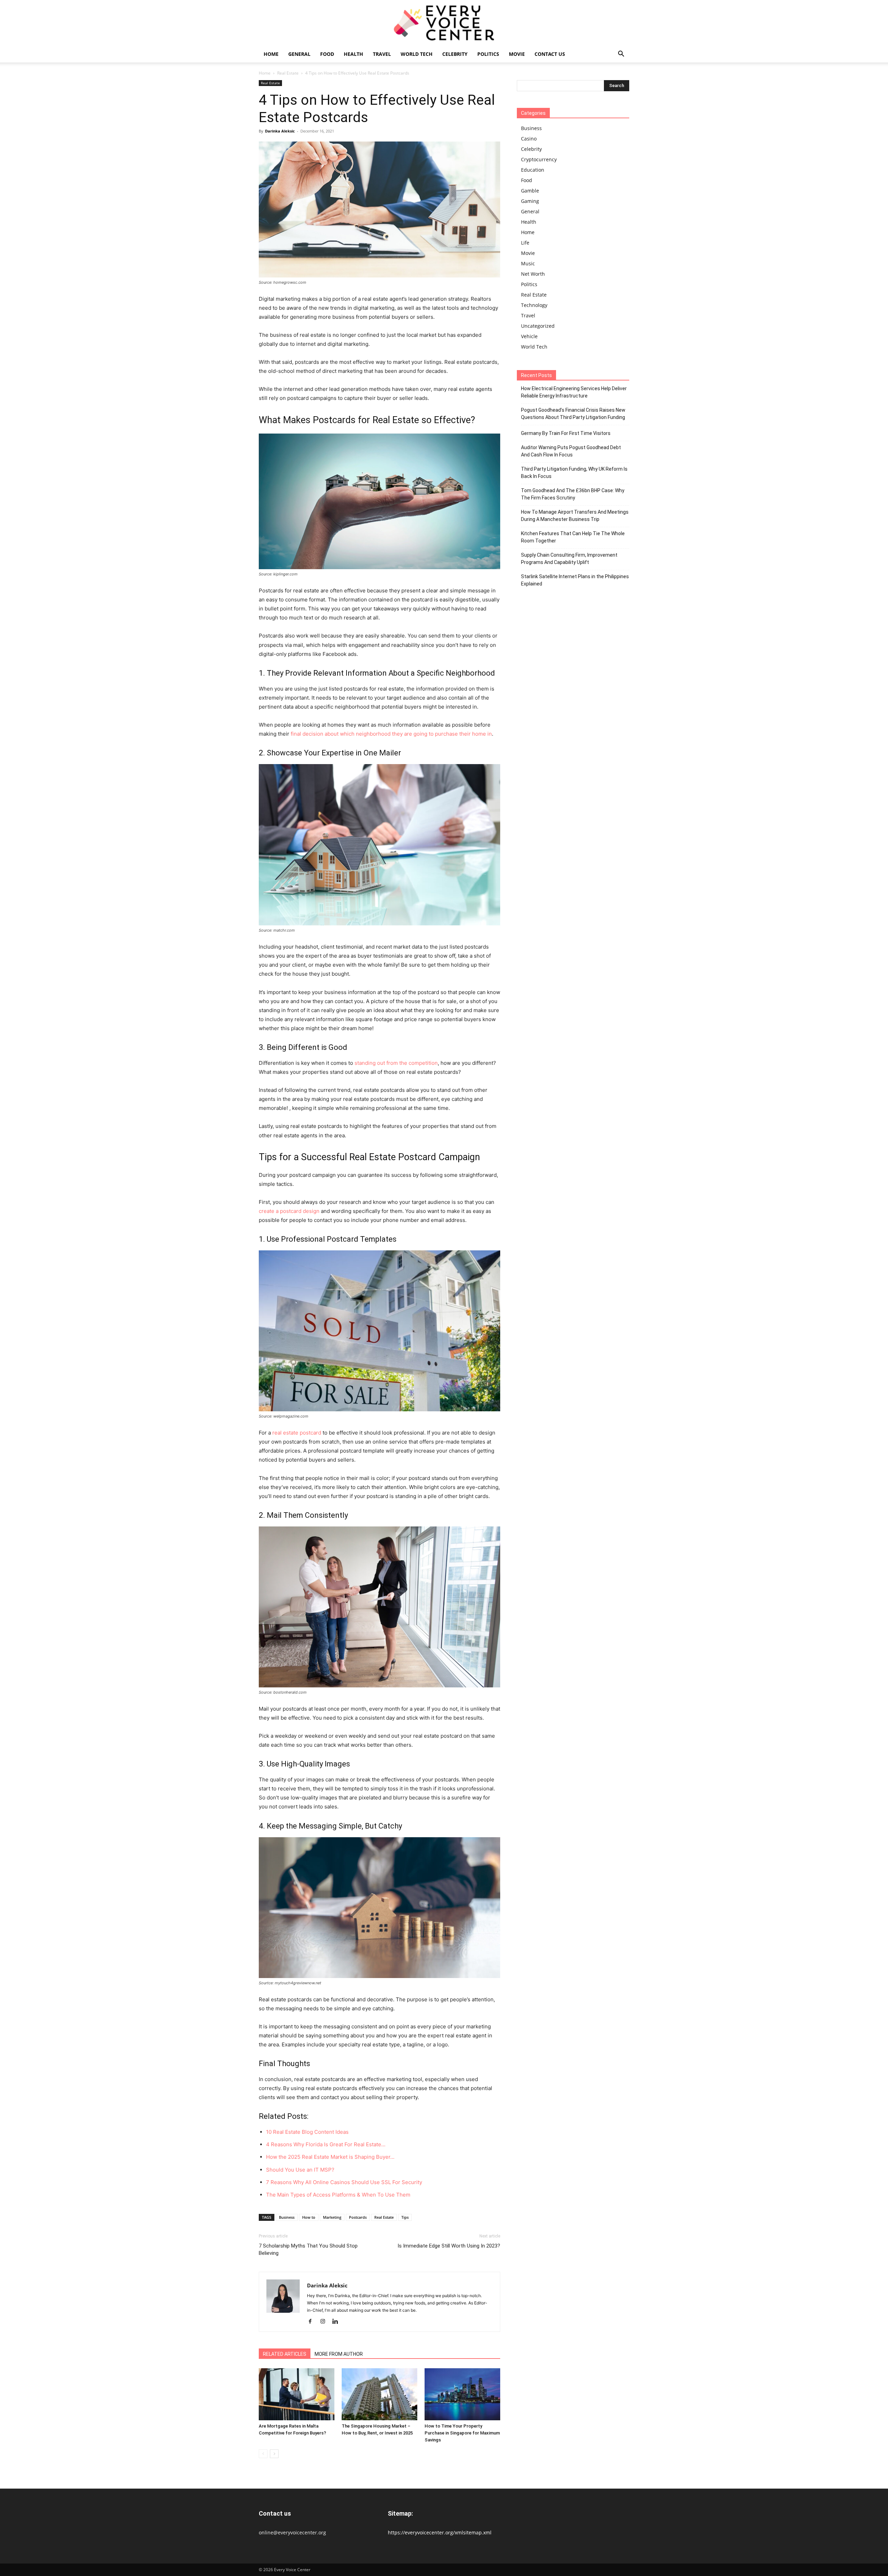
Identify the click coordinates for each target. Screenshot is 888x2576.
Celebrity (455, 54)
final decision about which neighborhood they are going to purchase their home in (391, 734)
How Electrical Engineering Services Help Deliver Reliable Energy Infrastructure (574, 392)
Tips (405, 2217)
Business (287, 2217)
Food (327, 54)
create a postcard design (289, 1211)
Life (525, 243)
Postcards (358, 2217)
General (299, 54)
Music (528, 263)
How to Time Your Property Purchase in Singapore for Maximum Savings (462, 2433)
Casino (529, 139)
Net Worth (533, 274)
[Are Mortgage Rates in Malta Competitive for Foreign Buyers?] (297, 2394)
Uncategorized (538, 326)
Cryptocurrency (539, 159)
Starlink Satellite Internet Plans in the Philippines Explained (575, 580)
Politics (488, 54)
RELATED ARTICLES (285, 2354)
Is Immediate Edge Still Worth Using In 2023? (449, 2246)
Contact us (550, 54)
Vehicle (529, 336)
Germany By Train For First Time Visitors (566, 433)
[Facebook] (313, 2322)
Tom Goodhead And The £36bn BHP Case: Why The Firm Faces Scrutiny (573, 494)
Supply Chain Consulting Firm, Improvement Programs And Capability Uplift (569, 559)
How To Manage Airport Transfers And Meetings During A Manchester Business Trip (575, 516)
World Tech (417, 54)
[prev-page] (263, 2454)
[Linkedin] (338, 2322)
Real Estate (288, 73)
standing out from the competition (396, 1063)
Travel (382, 54)
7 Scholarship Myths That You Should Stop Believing (308, 2249)
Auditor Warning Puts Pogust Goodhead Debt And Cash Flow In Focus (571, 451)
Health (353, 54)
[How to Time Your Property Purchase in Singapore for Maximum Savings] (462, 2394)
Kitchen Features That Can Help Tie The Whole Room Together (573, 537)
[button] (621, 55)
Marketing (332, 2217)
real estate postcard (297, 1433)
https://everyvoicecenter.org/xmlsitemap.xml (440, 2532)
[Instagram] (325, 2322)
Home (271, 54)
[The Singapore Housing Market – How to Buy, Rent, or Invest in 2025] (379, 2394)
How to (309, 2217)
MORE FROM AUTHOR (339, 2354)
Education (533, 170)
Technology (534, 305)
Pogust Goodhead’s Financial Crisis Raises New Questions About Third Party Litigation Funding (573, 414)
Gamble (530, 191)
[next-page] (274, 2454)
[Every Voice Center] (444, 23)
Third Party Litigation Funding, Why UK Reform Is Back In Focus (574, 473)
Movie (517, 54)
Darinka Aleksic (280, 131)
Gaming (530, 201)
